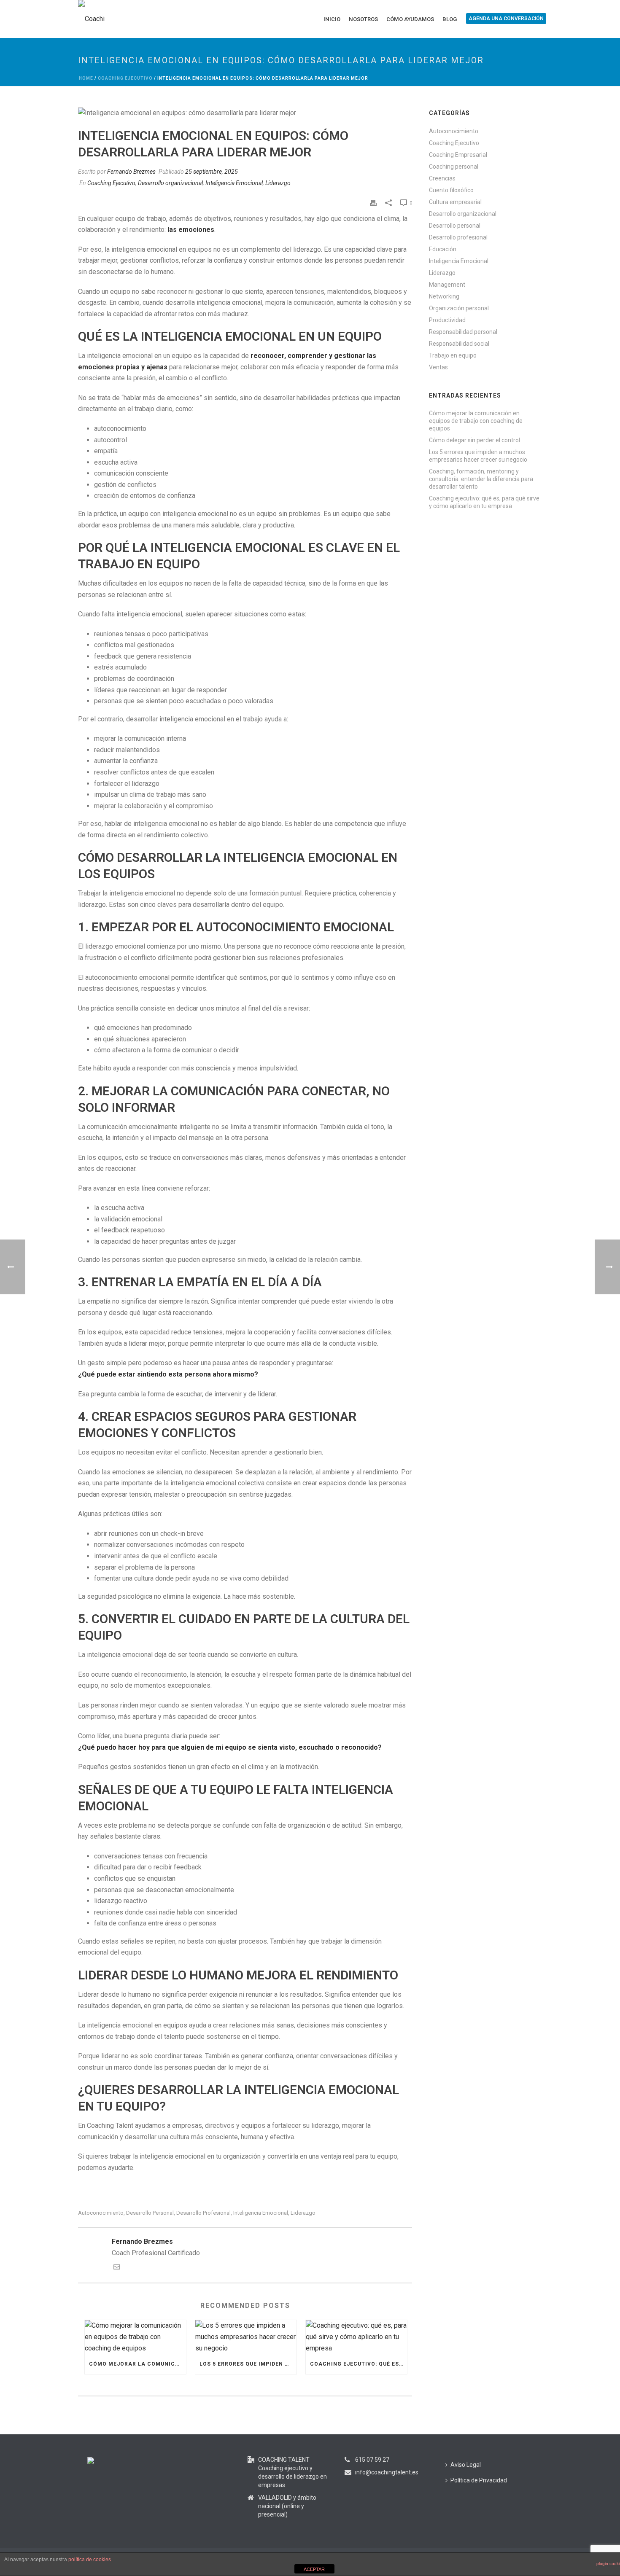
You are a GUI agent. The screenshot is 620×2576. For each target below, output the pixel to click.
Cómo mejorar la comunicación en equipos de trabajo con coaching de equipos (137, 2364)
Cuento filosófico (451, 190)
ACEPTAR (314, 2569)
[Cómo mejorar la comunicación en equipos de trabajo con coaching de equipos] (135, 2337)
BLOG (450, 19)
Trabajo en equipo (453, 355)
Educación (443, 249)
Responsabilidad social (459, 344)
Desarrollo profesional (204, 2213)
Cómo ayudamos (410, 19)
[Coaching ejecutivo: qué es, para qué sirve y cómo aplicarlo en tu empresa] (356, 2337)
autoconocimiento (101, 2213)
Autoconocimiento (454, 131)
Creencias (442, 178)
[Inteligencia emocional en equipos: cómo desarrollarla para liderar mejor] (245, 113)
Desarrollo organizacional (170, 183)
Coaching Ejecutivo (125, 78)
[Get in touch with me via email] (117, 2268)
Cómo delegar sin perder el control (474, 440)
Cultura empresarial (455, 202)
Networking (444, 296)
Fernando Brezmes (131, 172)
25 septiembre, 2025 (212, 172)
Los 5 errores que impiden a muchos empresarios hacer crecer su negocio (248, 2364)
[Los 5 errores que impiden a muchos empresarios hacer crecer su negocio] (246, 2337)
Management (447, 285)
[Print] (373, 203)
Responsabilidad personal (463, 332)
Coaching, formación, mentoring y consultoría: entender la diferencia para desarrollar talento (481, 479)
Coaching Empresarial (458, 155)
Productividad (447, 320)
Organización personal (459, 308)
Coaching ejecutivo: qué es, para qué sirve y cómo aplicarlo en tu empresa (359, 2364)
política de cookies (90, 2560)
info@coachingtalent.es (387, 2472)
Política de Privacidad (479, 2480)
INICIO (332, 19)
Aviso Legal (466, 2465)
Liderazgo (278, 183)
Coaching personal (454, 167)
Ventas (438, 367)
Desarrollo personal (150, 2213)
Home (86, 78)
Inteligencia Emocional (234, 183)
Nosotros (363, 19)
